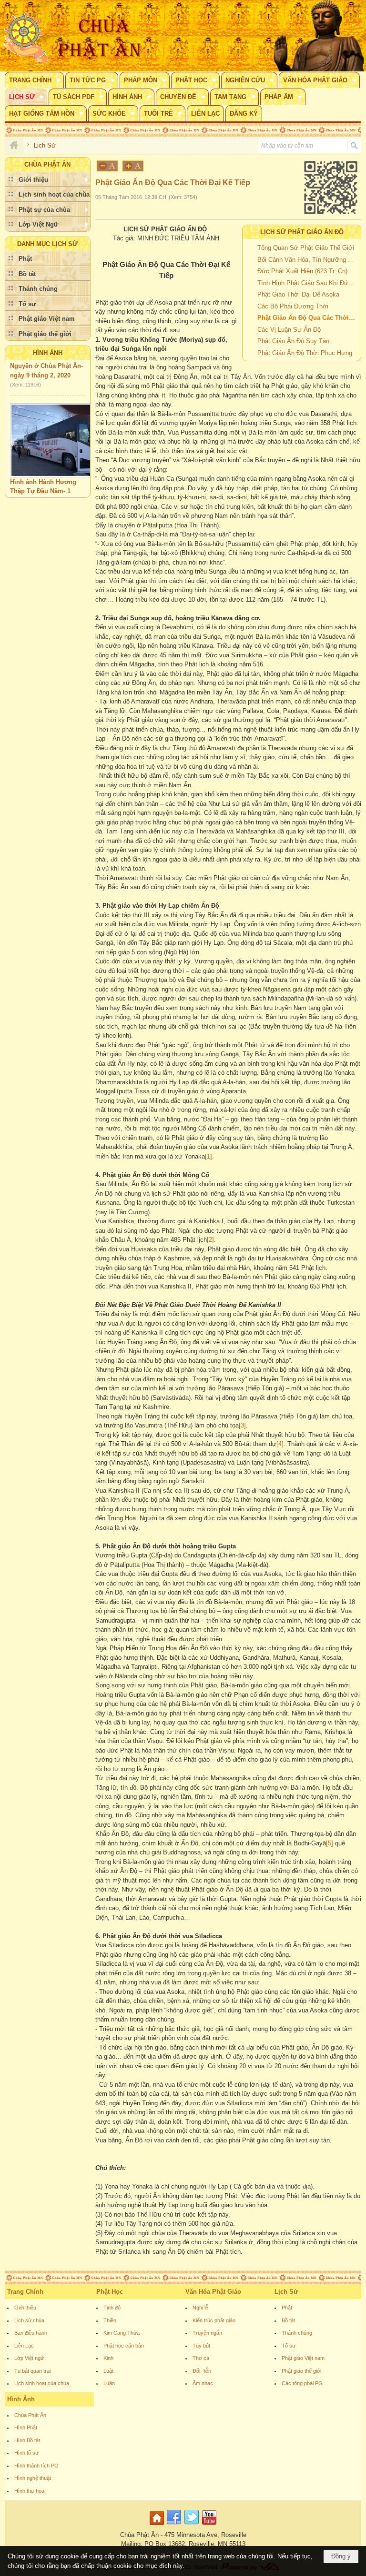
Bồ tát (288, 2320)
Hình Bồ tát (27, 2440)
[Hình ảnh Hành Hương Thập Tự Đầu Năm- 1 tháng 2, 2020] (59, 426)
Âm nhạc (203, 2383)
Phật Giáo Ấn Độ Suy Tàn (293, 341)
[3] (242, 1425)
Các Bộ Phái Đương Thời (293, 306)
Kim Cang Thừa (122, 2333)
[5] (330, 1843)
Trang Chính (25, 2292)
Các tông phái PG (302, 2383)
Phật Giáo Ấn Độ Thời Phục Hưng (305, 353)
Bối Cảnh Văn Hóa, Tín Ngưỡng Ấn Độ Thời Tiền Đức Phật (308, 260)
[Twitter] (192, 2525)
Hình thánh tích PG (36, 2466)
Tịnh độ (112, 2308)
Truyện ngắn (207, 2333)
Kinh (108, 2358)
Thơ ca (201, 2358)
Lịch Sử (286, 2292)
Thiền (110, 2320)
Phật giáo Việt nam (303, 2358)
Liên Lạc (24, 2346)
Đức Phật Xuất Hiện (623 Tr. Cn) (302, 271)
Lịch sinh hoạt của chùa (42, 2383)
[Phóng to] (133, 166)
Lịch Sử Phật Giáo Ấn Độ (302, 232)
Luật (108, 2371)
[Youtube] (209, 2525)
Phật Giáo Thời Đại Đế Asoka (298, 294)
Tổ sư (289, 2346)
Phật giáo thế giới (301, 2371)
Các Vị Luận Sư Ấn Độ (289, 330)
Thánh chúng (297, 2333)
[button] (34, 80)
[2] (210, 1240)
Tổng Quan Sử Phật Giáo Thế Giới (306, 248)
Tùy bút (201, 2346)
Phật (287, 2308)
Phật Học (110, 2292)
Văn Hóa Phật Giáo (213, 2292)
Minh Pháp (64, 496)
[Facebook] (174, 2525)
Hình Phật (26, 2427)
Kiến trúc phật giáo (214, 2320)
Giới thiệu (25, 2308)
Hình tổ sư (26, 2453)
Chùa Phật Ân (30, 2415)
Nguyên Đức (27, 496)
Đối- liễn (202, 2371)
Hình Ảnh (48, 353)
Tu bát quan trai (32, 2371)
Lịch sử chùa (29, 2320)
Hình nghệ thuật (33, 2478)
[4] (280, 1444)
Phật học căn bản (124, 2346)
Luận (109, 2383)
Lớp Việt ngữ (29, 2358)
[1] (208, 1156)
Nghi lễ (200, 2308)
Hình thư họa (29, 2491)
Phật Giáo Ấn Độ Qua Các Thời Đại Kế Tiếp (308, 318)
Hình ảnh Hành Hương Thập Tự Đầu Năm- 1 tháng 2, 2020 (43, 477)
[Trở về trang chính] (158, 2525)
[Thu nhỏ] (107, 166)
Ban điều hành (31, 2333)
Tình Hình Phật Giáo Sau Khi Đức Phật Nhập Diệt (308, 283)
